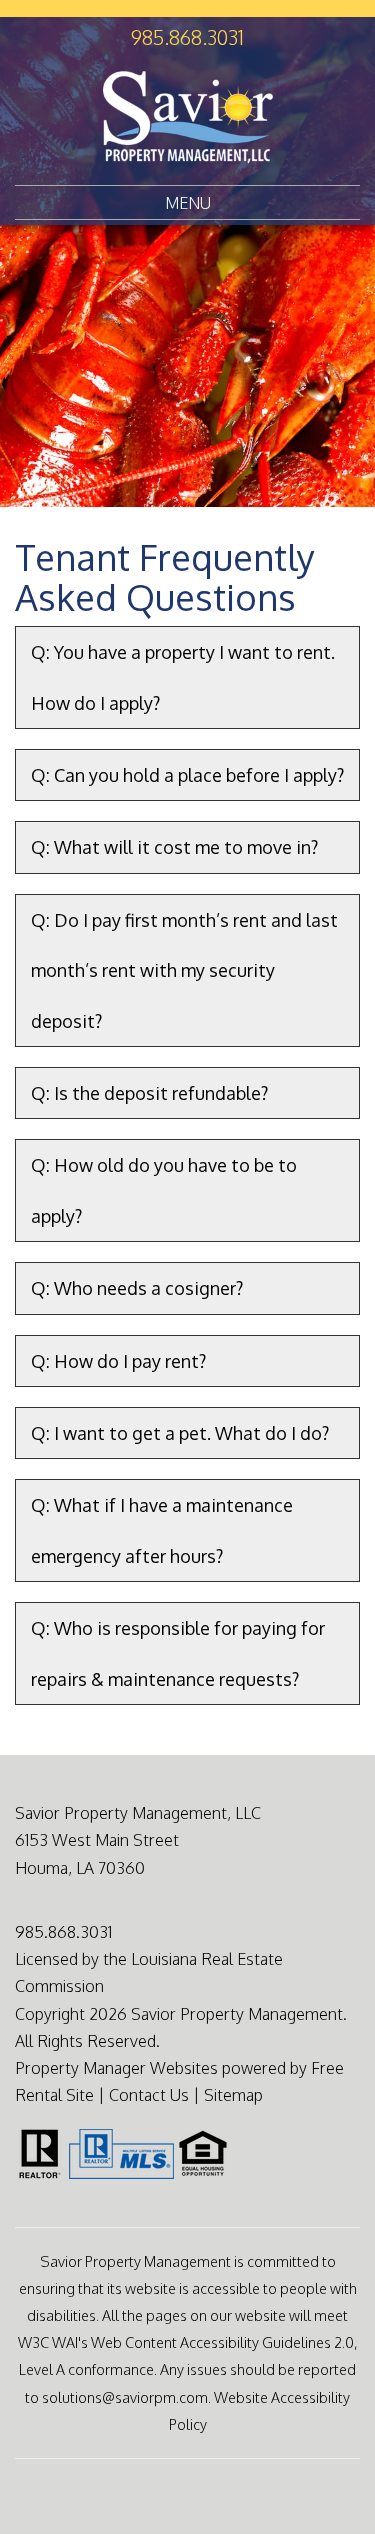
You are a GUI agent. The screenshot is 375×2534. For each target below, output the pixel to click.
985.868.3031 (187, 37)
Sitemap (233, 2095)
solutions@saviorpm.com (125, 2397)
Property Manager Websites (116, 2068)
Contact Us (149, 2095)
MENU (188, 203)
